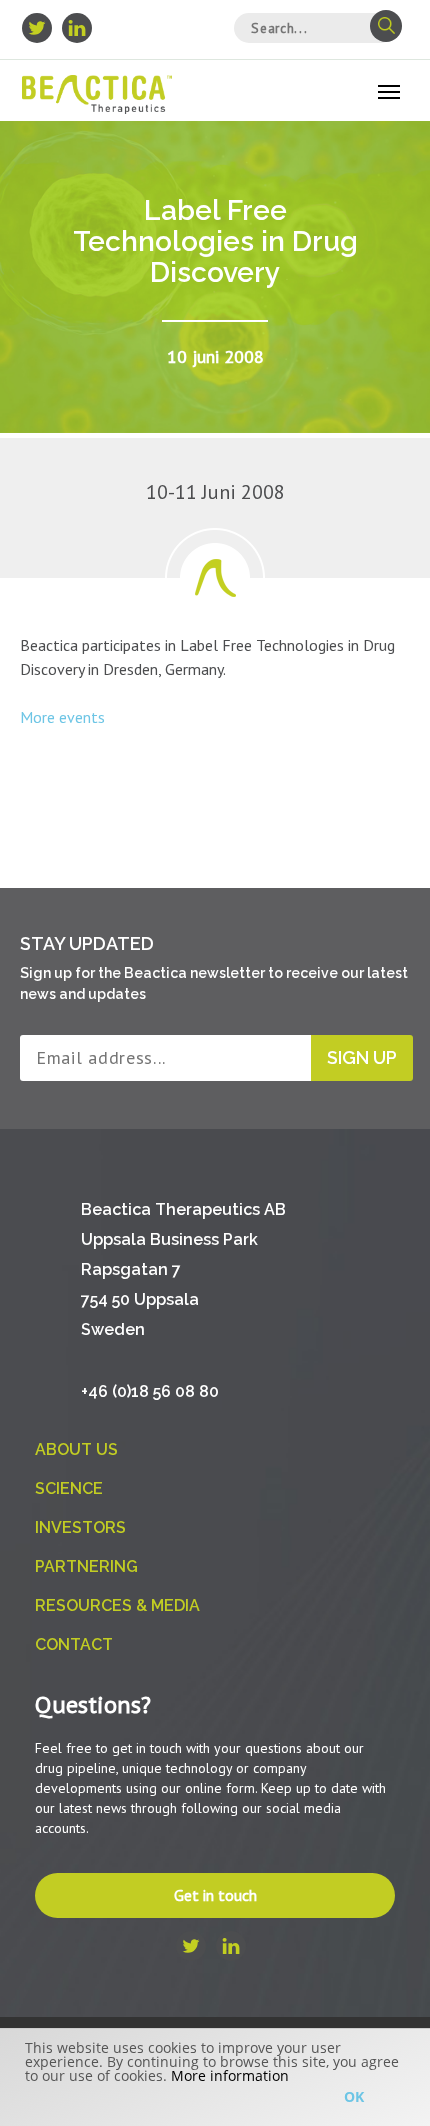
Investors (80, 1527)
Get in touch (215, 1895)
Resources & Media (117, 1605)
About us (76, 1449)
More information (230, 2075)
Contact (74, 1644)
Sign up (362, 1057)
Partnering (86, 1566)
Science (69, 1488)
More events (62, 717)
